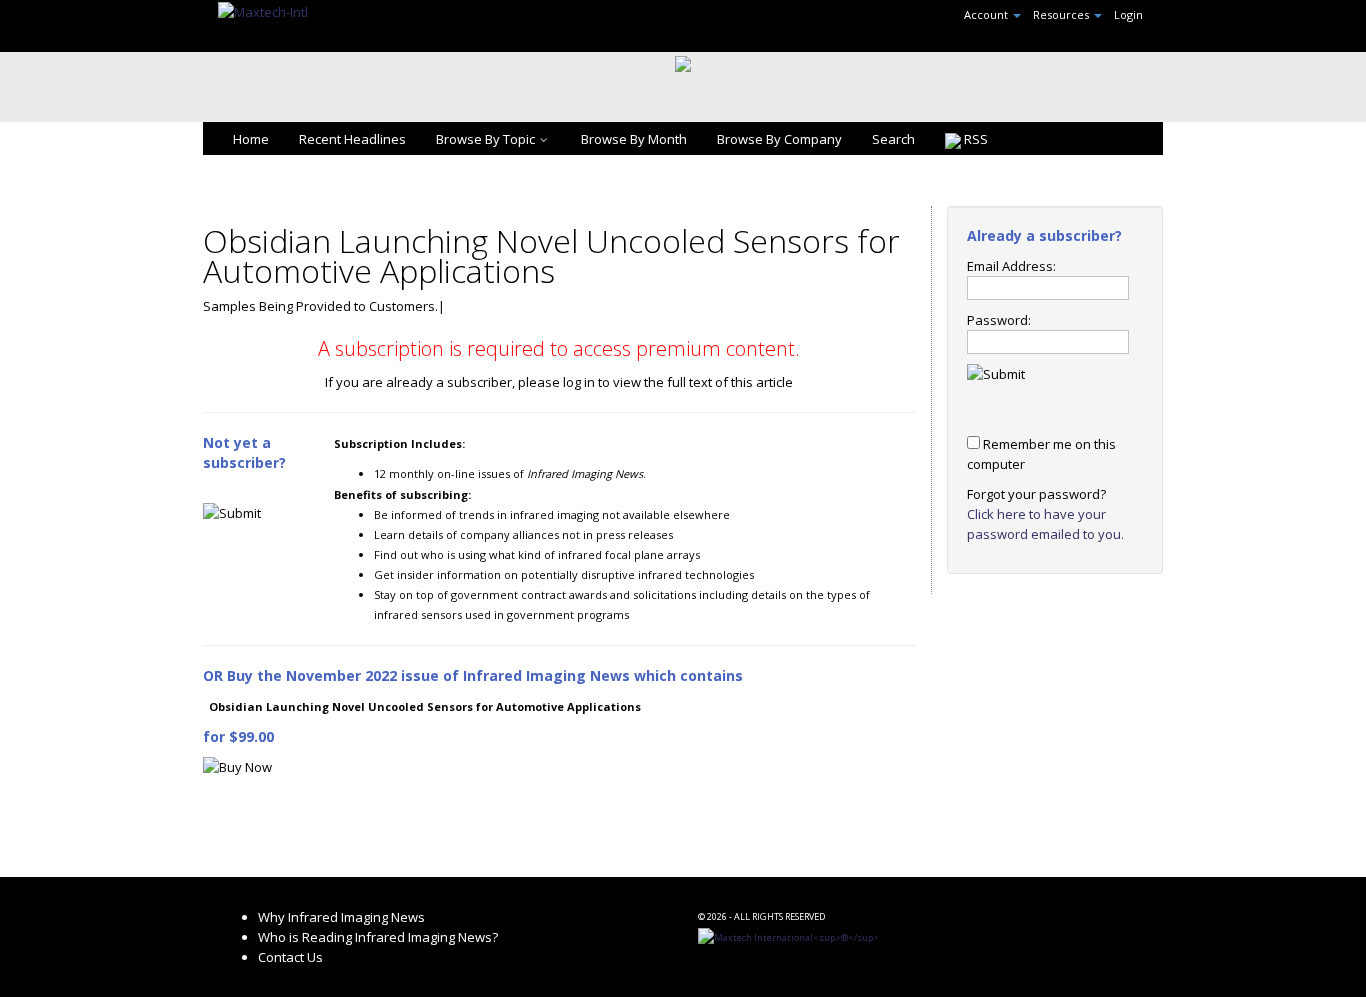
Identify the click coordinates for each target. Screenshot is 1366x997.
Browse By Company (779, 139)
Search (893, 139)
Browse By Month (634, 139)
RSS (974, 139)
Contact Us (290, 957)
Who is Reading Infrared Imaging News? (378, 937)
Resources (1062, 14)
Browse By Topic (485, 139)
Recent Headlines (352, 139)
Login (1128, 14)
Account (987, 14)
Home (251, 139)
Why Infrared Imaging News (341, 917)
